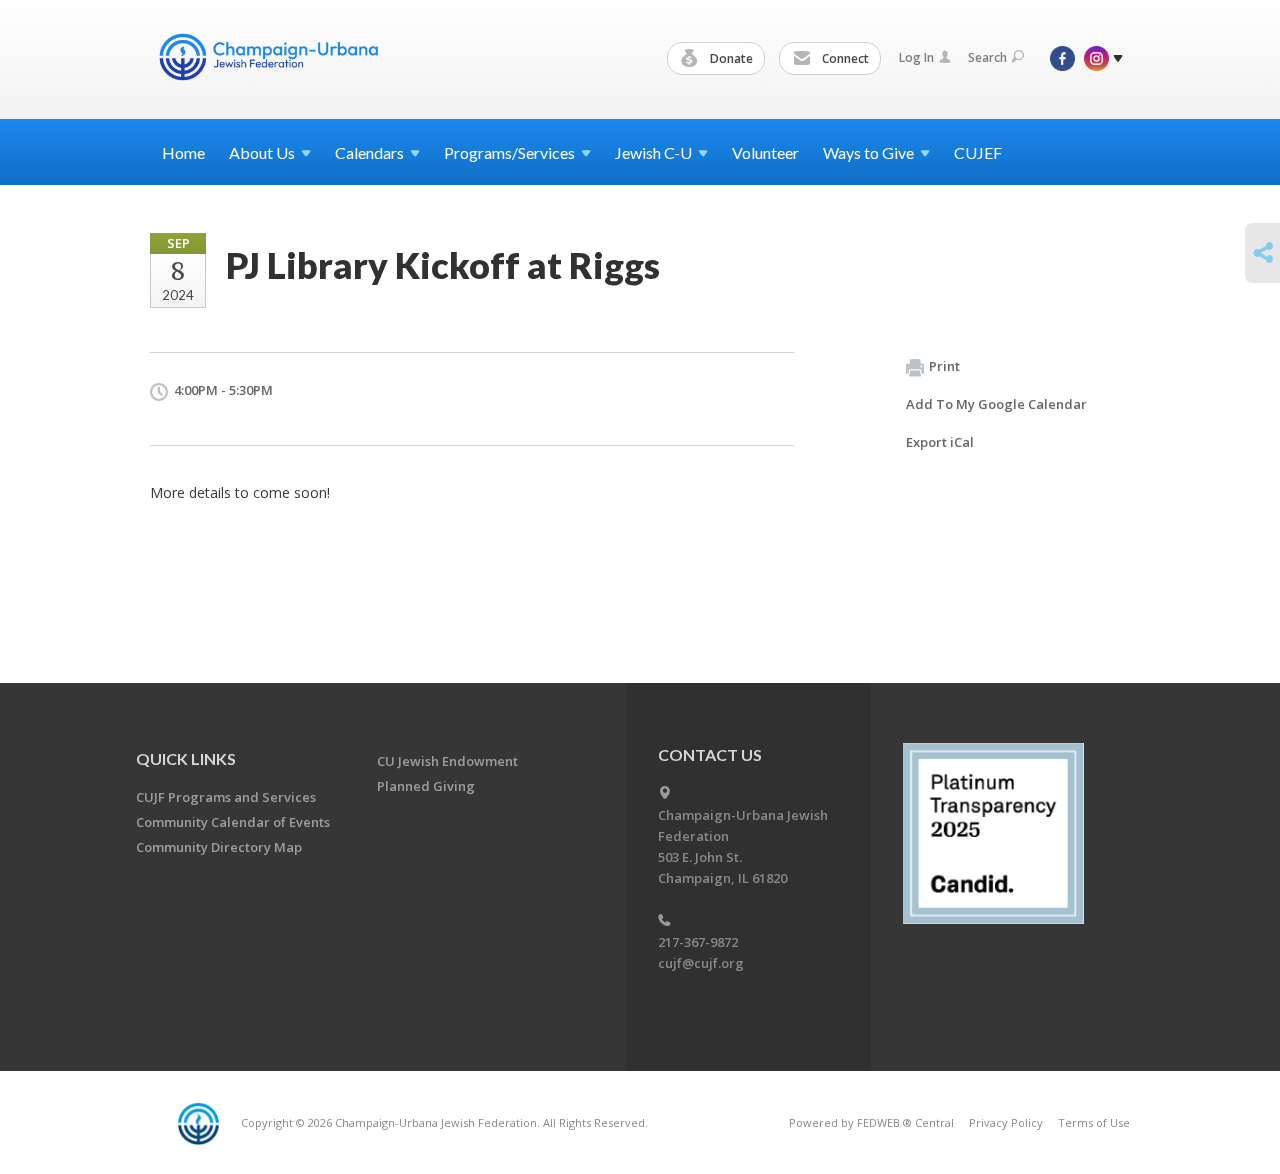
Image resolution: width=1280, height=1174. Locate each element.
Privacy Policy (1006, 1122)
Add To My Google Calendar (996, 404)
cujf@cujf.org (701, 963)
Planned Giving (426, 786)
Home (183, 152)
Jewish (653, 152)
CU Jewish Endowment (447, 761)
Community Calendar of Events (233, 822)
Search (987, 57)
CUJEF (978, 152)
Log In (916, 57)
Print (944, 366)
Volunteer (765, 152)
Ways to (868, 152)
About (262, 152)
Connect (844, 58)
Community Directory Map (219, 847)
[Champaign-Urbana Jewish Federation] (268, 57)
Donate (730, 58)
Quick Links (186, 758)
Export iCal (940, 442)
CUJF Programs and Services (226, 797)
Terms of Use (1094, 1122)
